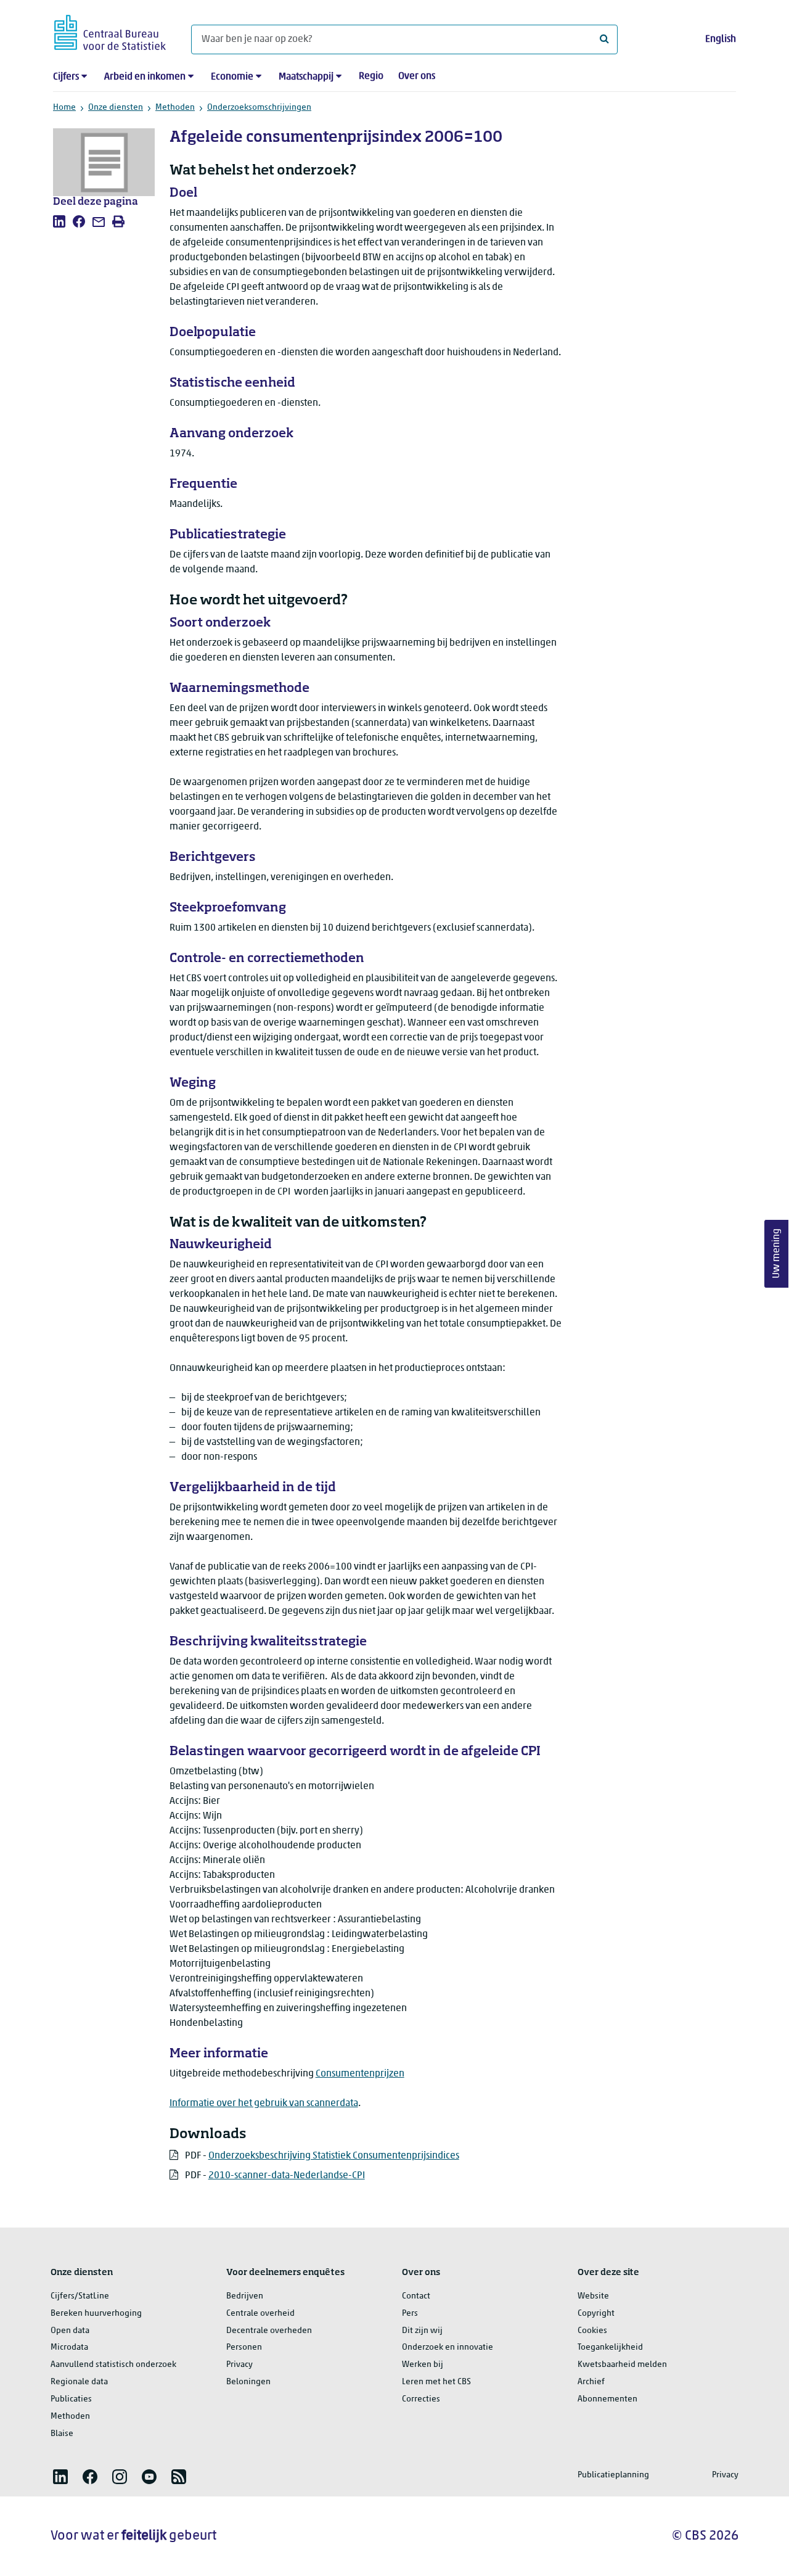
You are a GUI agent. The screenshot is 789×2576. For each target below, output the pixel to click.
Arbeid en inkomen (145, 77)
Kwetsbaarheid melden (622, 2365)
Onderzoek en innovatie (448, 2348)
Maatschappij (306, 77)
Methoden (175, 108)
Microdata (69, 2348)
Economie (232, 77)
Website (593, 2296)
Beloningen (248, 2382)
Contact (416, 2296)
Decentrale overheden (269, 2331)
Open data (70, 2331)
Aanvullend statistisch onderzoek (113, 2365)
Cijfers (66, 77)
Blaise (62, 2434)
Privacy (239, 2365)
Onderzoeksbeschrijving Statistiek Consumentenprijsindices (334, 2156)
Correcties (421, 2399)
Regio (371, 76)
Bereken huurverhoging (96, 2314)
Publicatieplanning (613, 2475)
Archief (591, 2382)
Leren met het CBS (436, 2382)
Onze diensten (116, 108)
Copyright (596, 2314)
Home (64, 108)
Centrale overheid (260, 2314)
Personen (244, 2348)
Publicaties (71, 2399)
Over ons (417, 76)
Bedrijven (245, 2296)
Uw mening (777, 1253)
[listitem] (59, 221)
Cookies (592, 2331)
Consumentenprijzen (360, 2074)
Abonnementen (607, 2399)
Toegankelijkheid (610, 2348)
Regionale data (79, 2382)
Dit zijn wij (422, 2331)
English (721, 39)
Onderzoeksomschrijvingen (259, 108)
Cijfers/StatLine (80, 2296)
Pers (410, 2314)
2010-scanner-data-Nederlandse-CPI (287, 2176)
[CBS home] (110, 31)
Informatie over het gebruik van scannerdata (264, 2104)
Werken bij (423, 2365)
